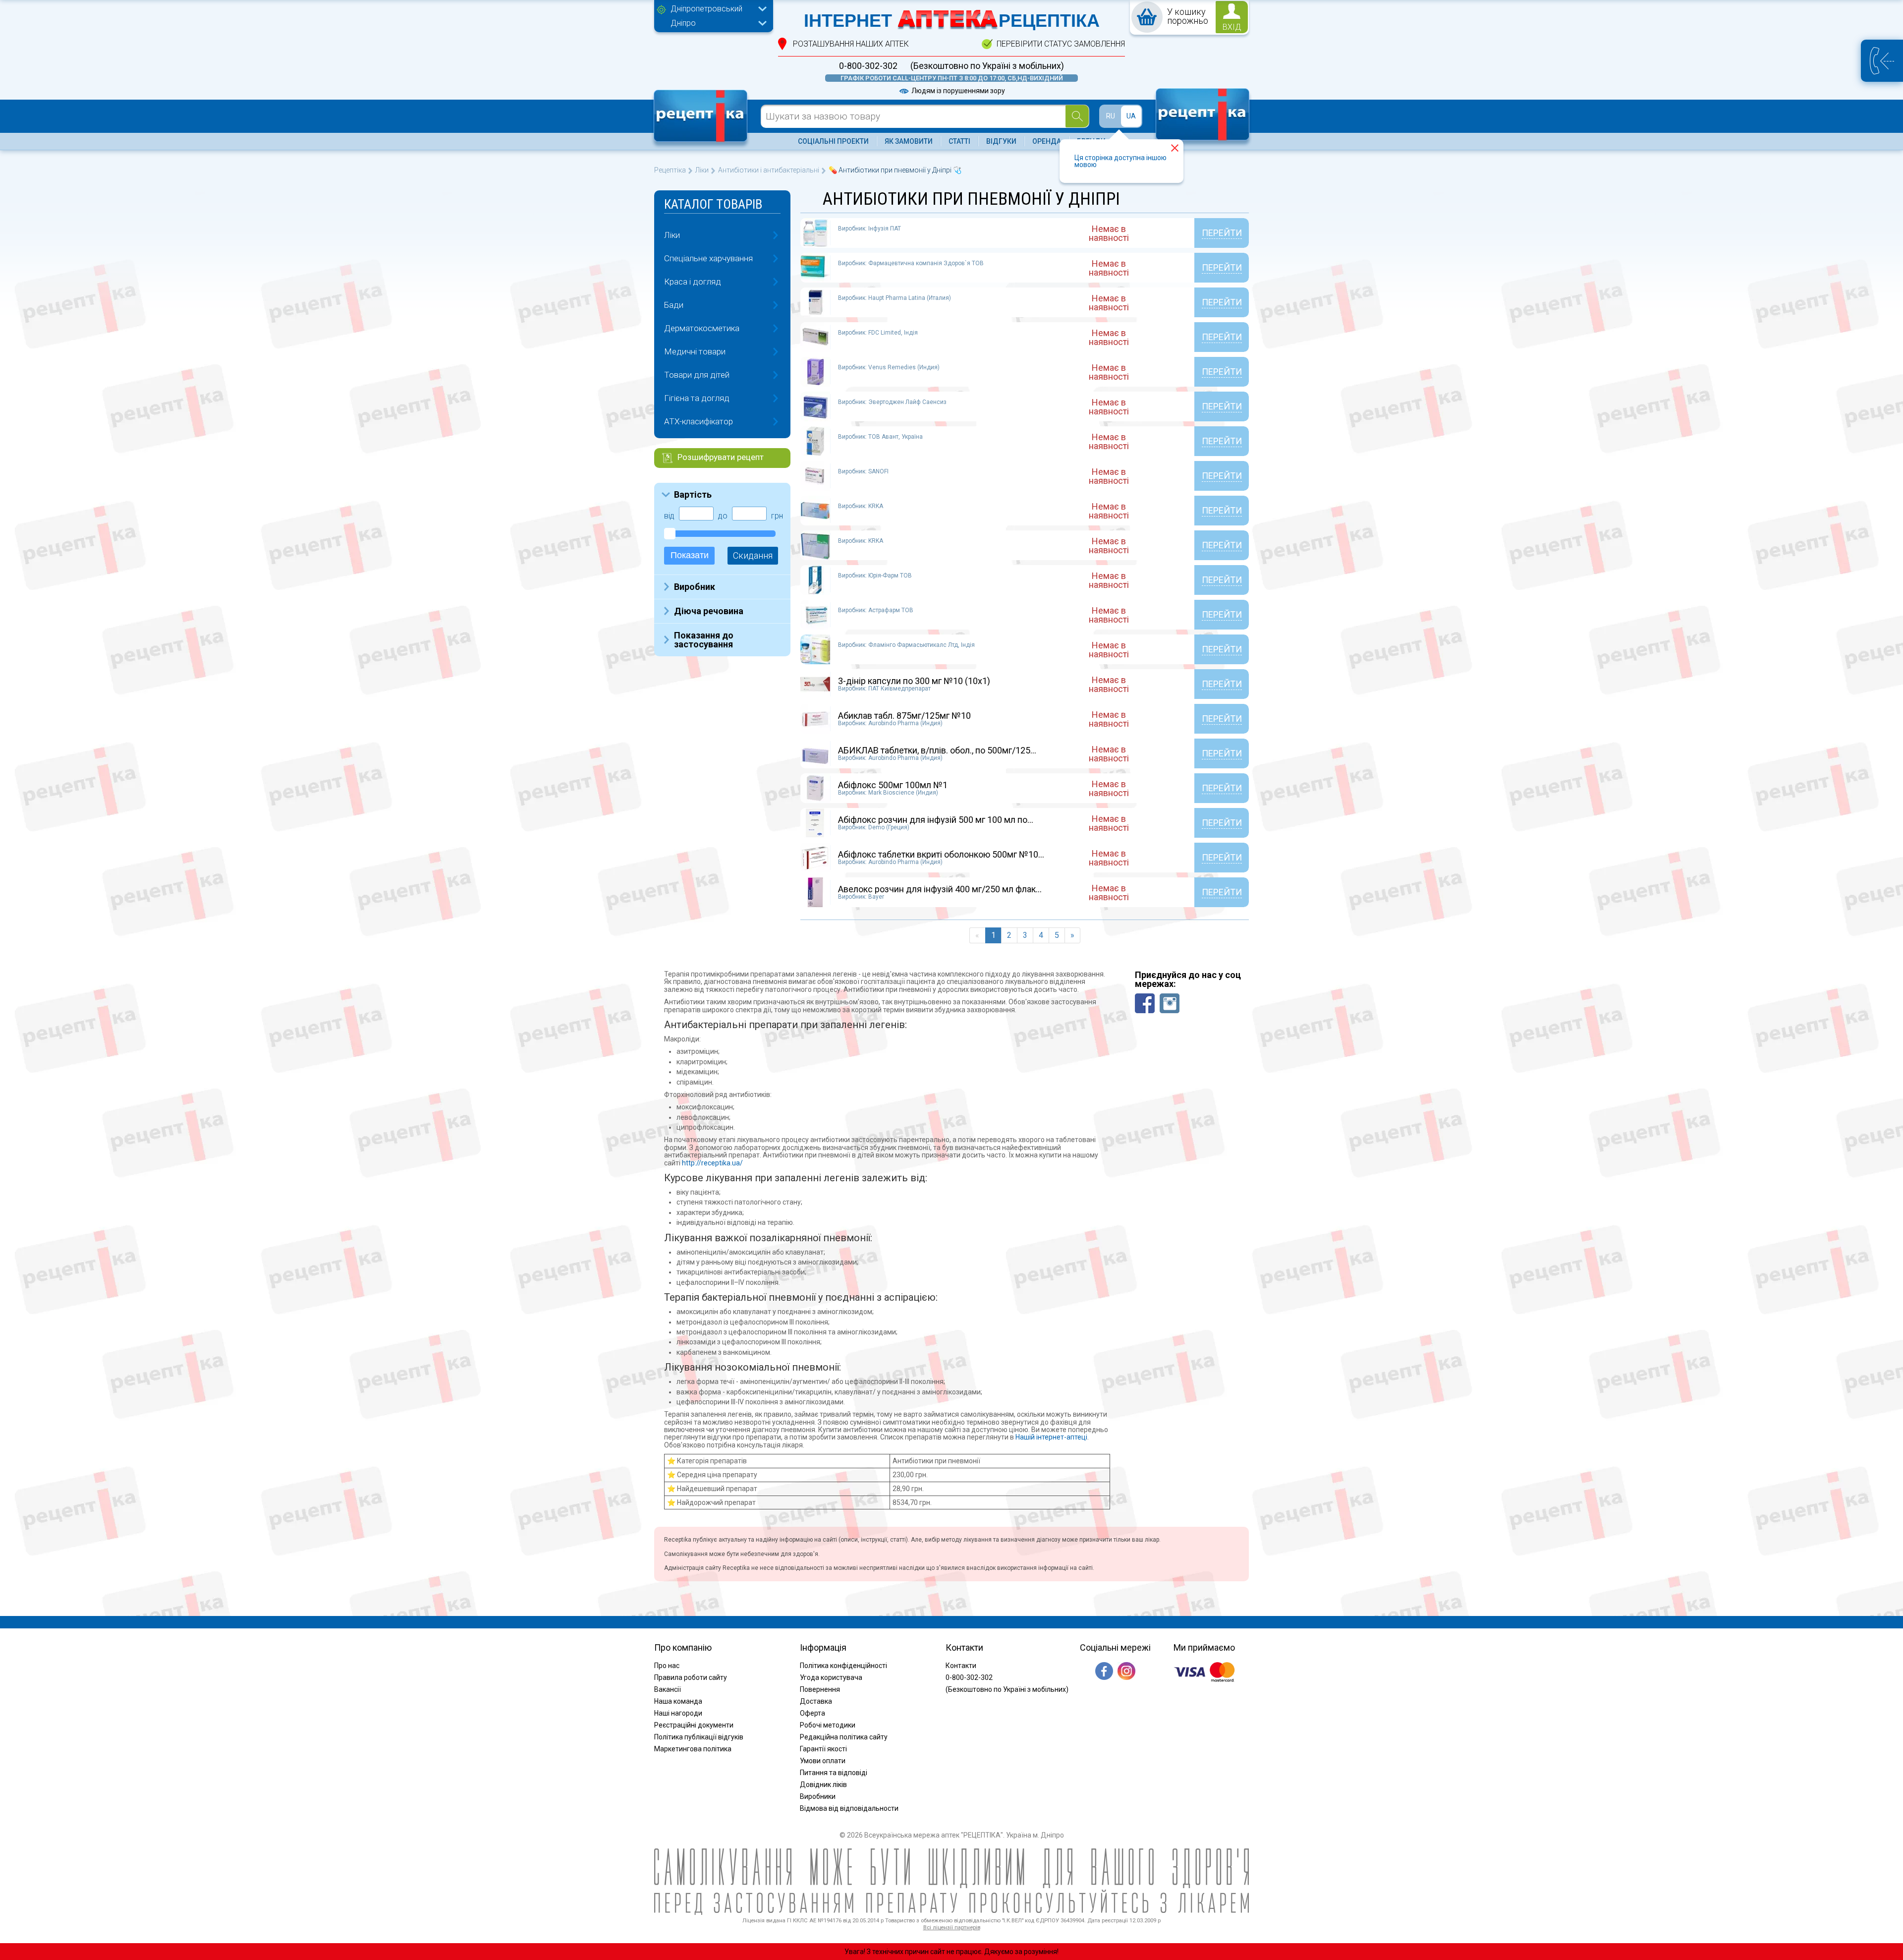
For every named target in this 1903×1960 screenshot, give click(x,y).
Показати (690, 555)
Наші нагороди (678, 1713)
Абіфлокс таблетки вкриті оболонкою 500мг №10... (941, 854)
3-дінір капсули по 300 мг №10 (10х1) (914, 681)
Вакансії (668, 1689)
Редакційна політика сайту (844, 1737)
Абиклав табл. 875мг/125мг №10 (904, 716)
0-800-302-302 (868, 66)
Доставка (816, 1701)
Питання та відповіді (834, 1773)
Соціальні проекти (833, 141)
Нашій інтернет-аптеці (1051, 1437)
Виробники (818, 1796)
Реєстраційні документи (694, 1725)
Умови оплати (823, 1761)
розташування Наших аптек (851, 44)
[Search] (1077, 116)
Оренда (1047, 141)
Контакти (961, 1666)
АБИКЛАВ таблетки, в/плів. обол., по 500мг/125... (937, 750)
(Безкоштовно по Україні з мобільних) (987, 66)
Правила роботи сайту (691, 1677)
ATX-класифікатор (699, 421)
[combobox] (716, 10)
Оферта (812, 1713)
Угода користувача (831, 1677)
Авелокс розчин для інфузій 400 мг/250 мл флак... (940, 889)
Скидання (753, 555)
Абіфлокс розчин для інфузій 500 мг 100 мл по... (936, 820)
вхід (1232, 27)
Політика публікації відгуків (699, 1737)
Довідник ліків (823, 1785)
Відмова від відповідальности (849, 1808)
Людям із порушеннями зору (957, 91)
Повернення (820, 1689)
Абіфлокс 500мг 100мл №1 (893, 785)
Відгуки (1001, 141)
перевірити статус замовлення (1061, 44)
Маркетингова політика (693, 1749)
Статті (959, 141)
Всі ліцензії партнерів (952, 1928)
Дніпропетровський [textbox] (706, 9)
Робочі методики (828, 1725)
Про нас (667, 1666)
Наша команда (678, 1701)
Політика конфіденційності (843, 1666)
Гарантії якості (823, 1749)
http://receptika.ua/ (712, 1163)
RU (1111, 116)
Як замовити (909, 141)
